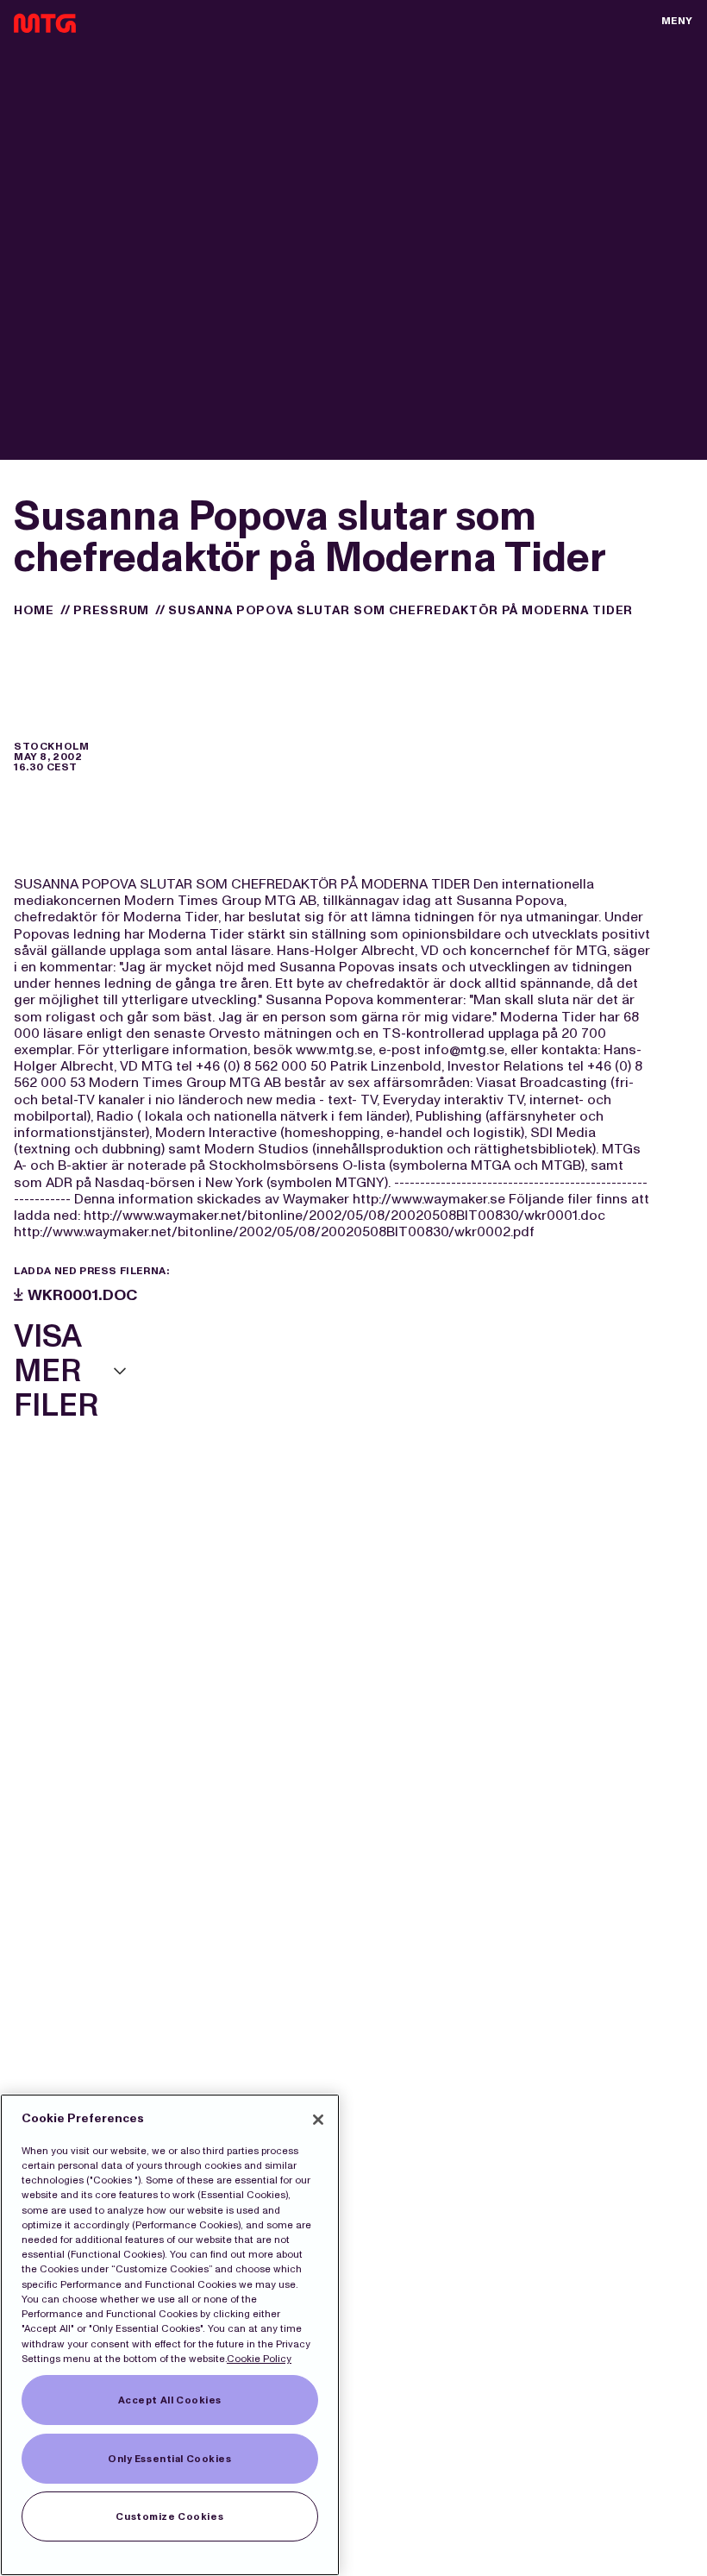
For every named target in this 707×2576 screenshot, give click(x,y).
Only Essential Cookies (170, 2459)
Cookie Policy (259, 2359)
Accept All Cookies (170, 2400)
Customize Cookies (169, 2516)
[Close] (318, 2120)
